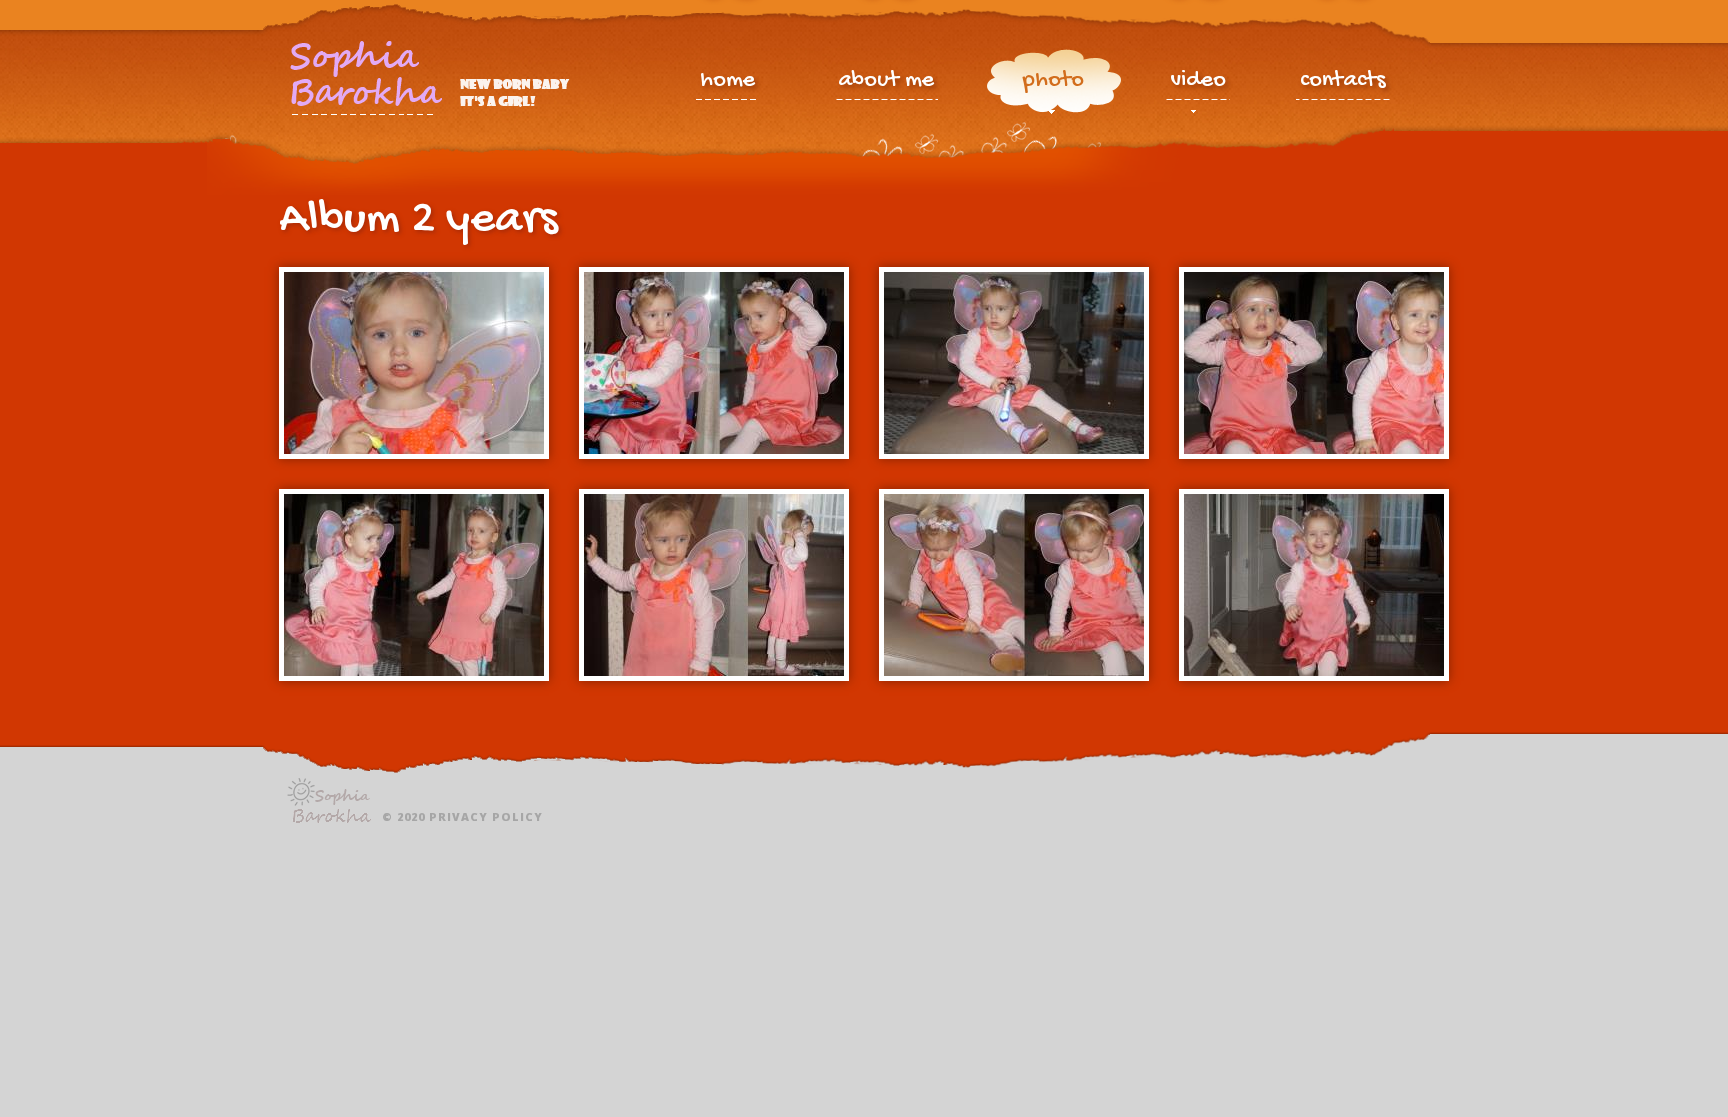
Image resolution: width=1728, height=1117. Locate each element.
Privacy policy (486, 816)
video (1198, 82)
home (727, 82)
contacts (1343, 82)
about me (886, 82)
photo (1053, 82)
